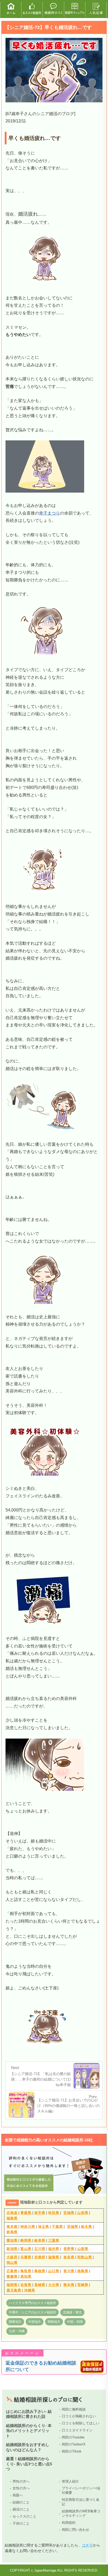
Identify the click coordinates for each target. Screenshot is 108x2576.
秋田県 (54, 2213)
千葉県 (57, 2227)
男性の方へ (21, 2481)
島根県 (40, 2271)
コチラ (87, 2545)
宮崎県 (83, 2285)
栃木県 (87, 2227)
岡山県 (12, 2263)
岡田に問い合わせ (75, 2530)
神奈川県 (28, 2227)
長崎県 (40, 2285)
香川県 (69, 2271)
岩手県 (40, 2213)
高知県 (26, 2276)
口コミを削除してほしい (81, 2423)
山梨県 (83, 2249)
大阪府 (12, 2257)
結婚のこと (21, 2502)
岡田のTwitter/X (74, 2444)
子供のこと (21, 2523)
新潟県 (12, 2249)
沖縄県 (30, 2290)
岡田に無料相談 (74, 2409)
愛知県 (12, 2240)
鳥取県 (26, 2271)
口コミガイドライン (77, 2430)
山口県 (54, 2271)
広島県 (12, 2271)
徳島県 (83, 2271)
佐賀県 (26, 2285)
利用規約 (69, 2523)
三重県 (54, 2240)
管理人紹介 (70, 2481)
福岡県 (12, 2285)
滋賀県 (54, 2257)
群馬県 (12, 2232)
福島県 (12, 2218)
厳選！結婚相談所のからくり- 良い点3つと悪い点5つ (29, 2464)
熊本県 (69, 2285)
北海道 (12, 2213)
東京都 (12, 2227)
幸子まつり (50, 513)
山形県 (83, 2213)
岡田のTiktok (72, 2451)
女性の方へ (21, 2488)
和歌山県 (85, 2257)
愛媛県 (12, 2276)
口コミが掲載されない (79, 2416)
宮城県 (69, 2213)
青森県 (26, 2213)
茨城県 (73, 2227)
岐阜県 (40, 2240)
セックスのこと (25, 2516)
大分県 (54, 2285)
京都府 (40, 2257)
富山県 (26, 2249)
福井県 (54, 2249)
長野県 (69, 2249)
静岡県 (26, 2240)
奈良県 (69, 2257)
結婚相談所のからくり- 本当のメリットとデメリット (29, 2431)
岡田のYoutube (73, 2437)
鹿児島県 (14, 2290)
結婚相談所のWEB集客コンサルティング (81, 2513)
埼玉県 (44, 2227)
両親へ (18, 2495)
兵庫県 (26, 2257)
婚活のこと (21, 2509)
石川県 (40, 2249)
